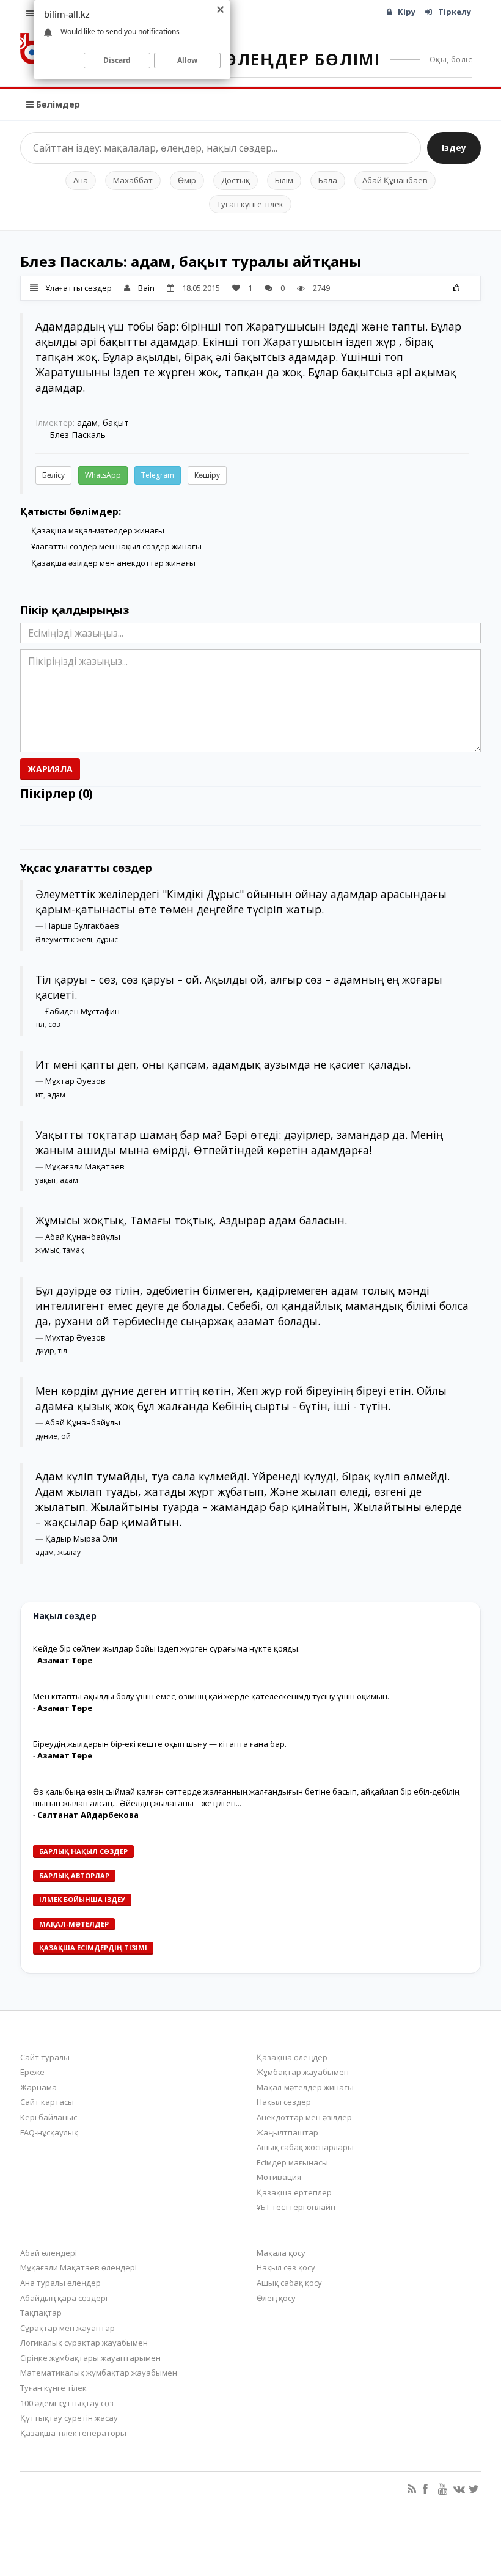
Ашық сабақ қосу (289, 2283)
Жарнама (38, 2087)
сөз (54, 1024)
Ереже (32, 2072)
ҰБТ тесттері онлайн (296, 2207)
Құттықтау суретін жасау (69, 2418)
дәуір (45, 1351)
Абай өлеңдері (49, 2253)
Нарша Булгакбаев (82, 926)
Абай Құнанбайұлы (83, 1237)
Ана (81, 180)
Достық (236, 180)
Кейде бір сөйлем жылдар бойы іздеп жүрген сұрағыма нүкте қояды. (166, 1648)
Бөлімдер (57, 104)
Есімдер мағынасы (292, 2162)
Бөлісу (53, 475)
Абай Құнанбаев (395, 180)
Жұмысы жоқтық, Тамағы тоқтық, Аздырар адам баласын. (191, 1220)
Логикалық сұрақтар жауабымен (84, 2343)
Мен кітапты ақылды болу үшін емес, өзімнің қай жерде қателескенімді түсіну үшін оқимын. (211, 1696)
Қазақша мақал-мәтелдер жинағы (98, 530)
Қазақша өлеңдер (292, 2057)
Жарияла (50, 769)
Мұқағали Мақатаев (85, 1166)
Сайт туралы (45, 2057)
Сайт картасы (47, 2102)
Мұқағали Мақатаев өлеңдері (79, 2267)
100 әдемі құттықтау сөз (67, 2403)
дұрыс (107, 939)
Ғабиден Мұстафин (82, 1011)
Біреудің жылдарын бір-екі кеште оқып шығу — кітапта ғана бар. (160, 1744)
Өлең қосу (276, 2298)
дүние (46, 1436)
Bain (146, 288)
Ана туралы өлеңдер (60, 2283)
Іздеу (454, 148)
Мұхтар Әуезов (75, 1081)
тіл (40, 1024)
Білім (284, 180)
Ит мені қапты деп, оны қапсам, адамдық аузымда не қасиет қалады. (223, 1064)
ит (39, 1095)
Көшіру (207, 475)
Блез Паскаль (78, 435)
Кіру (407, 12)
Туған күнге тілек (250, 204)
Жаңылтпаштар (287, 2132)
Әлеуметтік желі (64, 939)
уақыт (46, 1180)
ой (66, 1436)
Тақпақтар (41, 2313)
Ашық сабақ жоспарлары (305, 2147)
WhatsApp (103, 475)
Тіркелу (455, 12)
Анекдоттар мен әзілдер (304, 2117)
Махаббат (133, 180)
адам (87, 423)
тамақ (74, 1250)
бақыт (116, 423)
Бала (328, 180)
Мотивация (279, 2177)
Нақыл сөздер (284, 2102)
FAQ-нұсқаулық (49, 2132)
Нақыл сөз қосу (286, 2267)
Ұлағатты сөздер (79, 288)
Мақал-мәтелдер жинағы (305, 2087)
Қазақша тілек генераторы (73, 2433)
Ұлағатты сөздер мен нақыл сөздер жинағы (116, 546)
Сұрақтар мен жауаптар (68, 2328)
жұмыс (47, 1250)
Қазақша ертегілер (294, 2192)
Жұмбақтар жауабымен (303, 2072)
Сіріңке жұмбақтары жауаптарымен (90, 2358)
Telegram (158, 475)
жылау (69, 1552)
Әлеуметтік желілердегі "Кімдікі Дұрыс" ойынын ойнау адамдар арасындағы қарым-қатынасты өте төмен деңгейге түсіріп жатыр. (241, 902)
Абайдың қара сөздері (64, 2298)
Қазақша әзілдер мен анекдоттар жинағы (113, 563)
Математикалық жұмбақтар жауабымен (99, 2373)
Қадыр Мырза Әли (81, 1539)
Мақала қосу (281, 2253)
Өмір (187, 180)
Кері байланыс (49, 2117)
